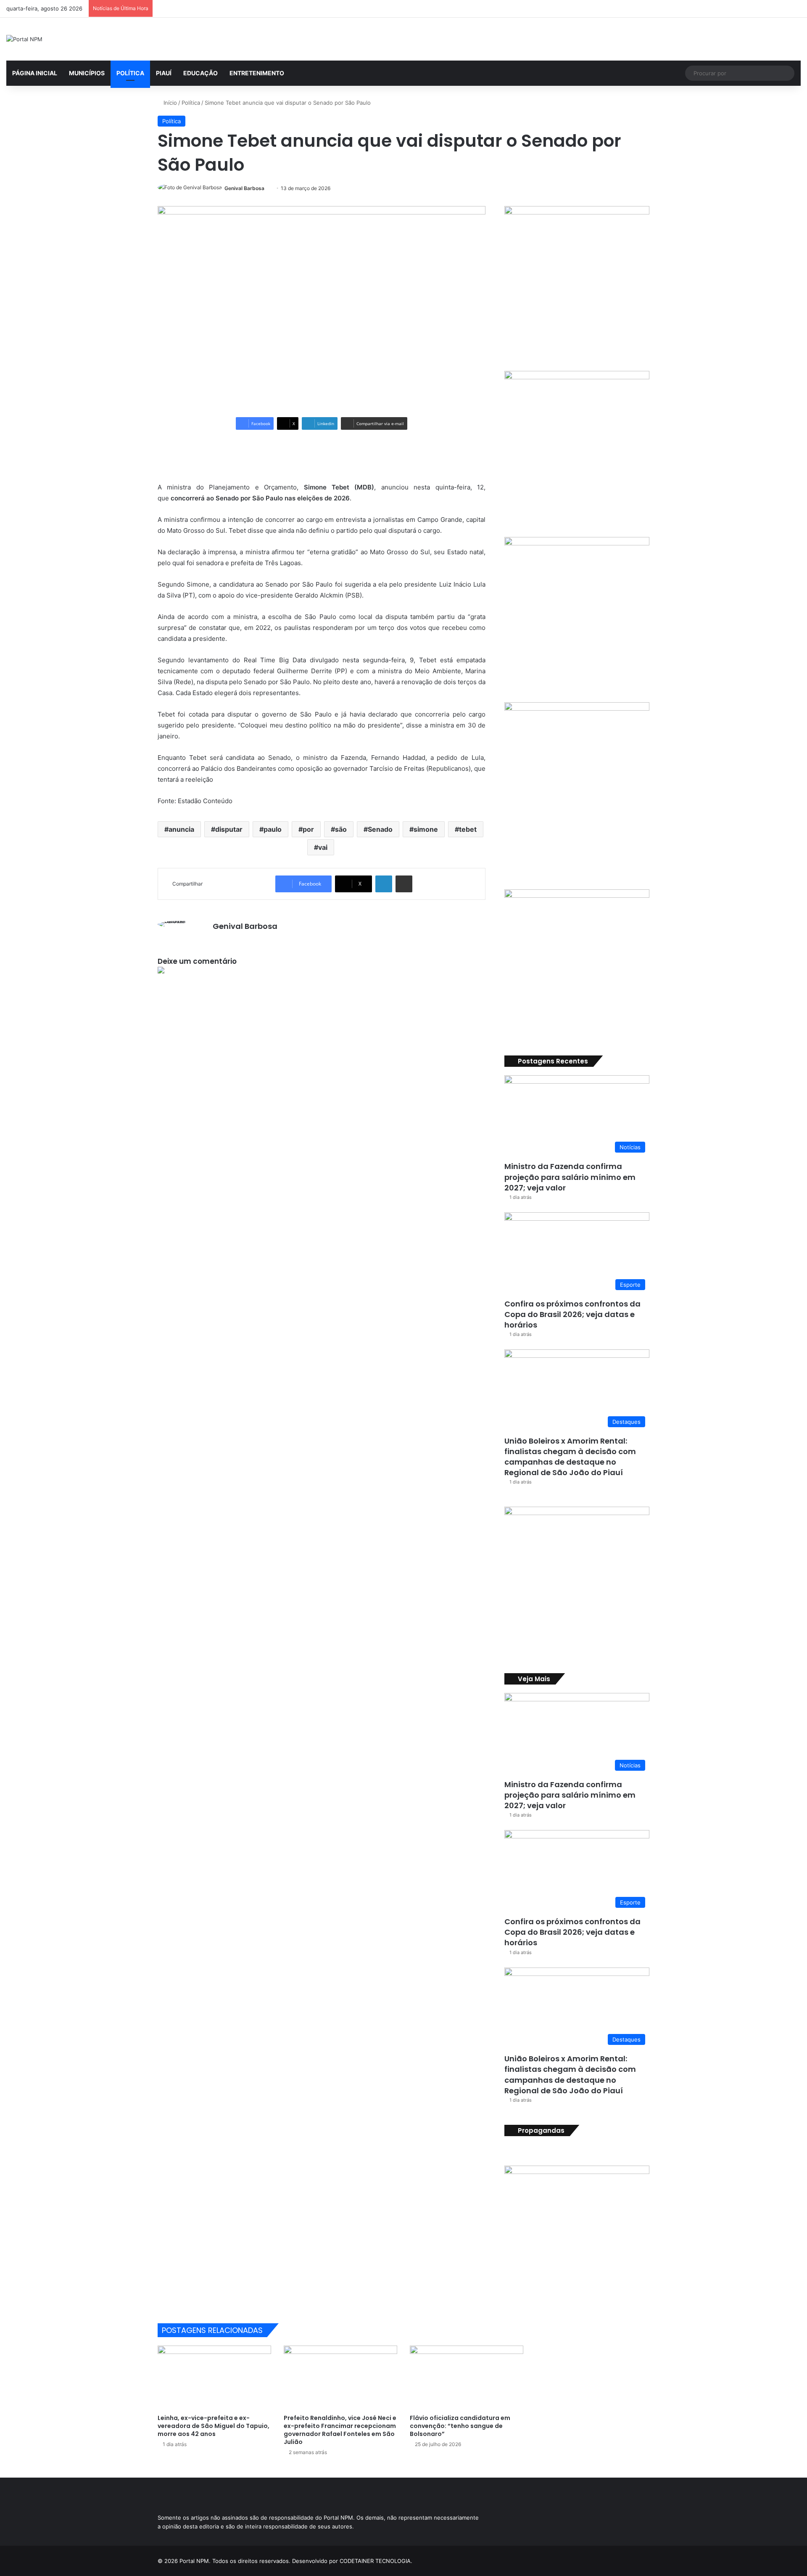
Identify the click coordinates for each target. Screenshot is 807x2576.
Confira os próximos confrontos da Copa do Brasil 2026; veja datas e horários (572, 1314)
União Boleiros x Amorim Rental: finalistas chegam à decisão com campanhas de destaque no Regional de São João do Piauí (570, 1457)
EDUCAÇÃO (200, 73)
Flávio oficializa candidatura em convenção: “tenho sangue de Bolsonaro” (460, 2426)
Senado (380, 829)
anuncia (181, 829)
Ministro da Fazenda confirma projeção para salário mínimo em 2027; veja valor (570, 1177)
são (341, 829)
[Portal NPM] (24, 39)
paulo (273, 829)
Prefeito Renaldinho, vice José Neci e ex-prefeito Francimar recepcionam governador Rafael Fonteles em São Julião (340, 2430)
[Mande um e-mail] (268, 188)
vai (323, 847)
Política (191, 103)
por (308, 829)
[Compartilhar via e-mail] (404, 884)
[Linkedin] (384, 884)
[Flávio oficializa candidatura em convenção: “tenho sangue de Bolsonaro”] (467, 2378)
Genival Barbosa (244, 188)
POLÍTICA (130, 73)
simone (426, 829)
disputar (229, 829)
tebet (468, 829)
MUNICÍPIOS (87, 73)
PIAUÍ (164, 73)
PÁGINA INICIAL (35, 73)
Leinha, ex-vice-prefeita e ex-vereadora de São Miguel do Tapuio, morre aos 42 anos (214, 2426)
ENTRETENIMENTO (257, 73)
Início (169, 103)
